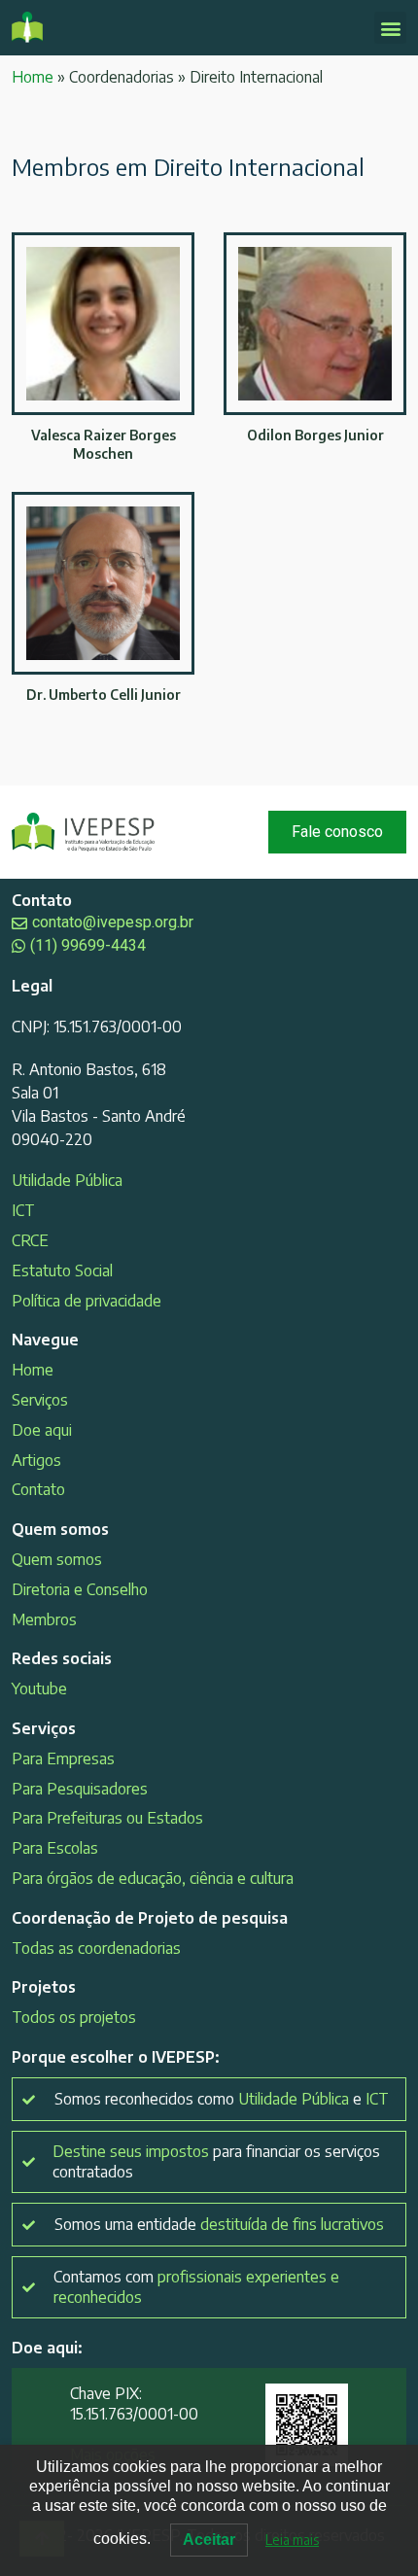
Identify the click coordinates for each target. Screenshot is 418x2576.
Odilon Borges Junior (315, 435)
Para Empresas (63, 1758)
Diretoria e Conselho (80, 1589)
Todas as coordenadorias (96, 1948)
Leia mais (292, 2540)
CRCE (30, 1240)
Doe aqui (42, 1430)
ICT (23, 1210)
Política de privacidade (87, 1301)
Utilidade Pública (67, 1180)
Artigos (36, 1460)
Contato (38, 1489)
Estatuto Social (62, 1271)
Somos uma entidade (219, 2224)
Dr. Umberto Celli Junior (104, 695)
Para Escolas (55, 1848)
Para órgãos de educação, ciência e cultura (153, 1878)
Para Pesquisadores (80, 1789)
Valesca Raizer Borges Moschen (104, 444)
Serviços (40, 1400)
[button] (390, 28)
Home (33, 77)
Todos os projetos (74, 2017)
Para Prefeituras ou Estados (107, 1818)
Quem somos (57, 1559)
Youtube (39, 1688)
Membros (44, 1619)
